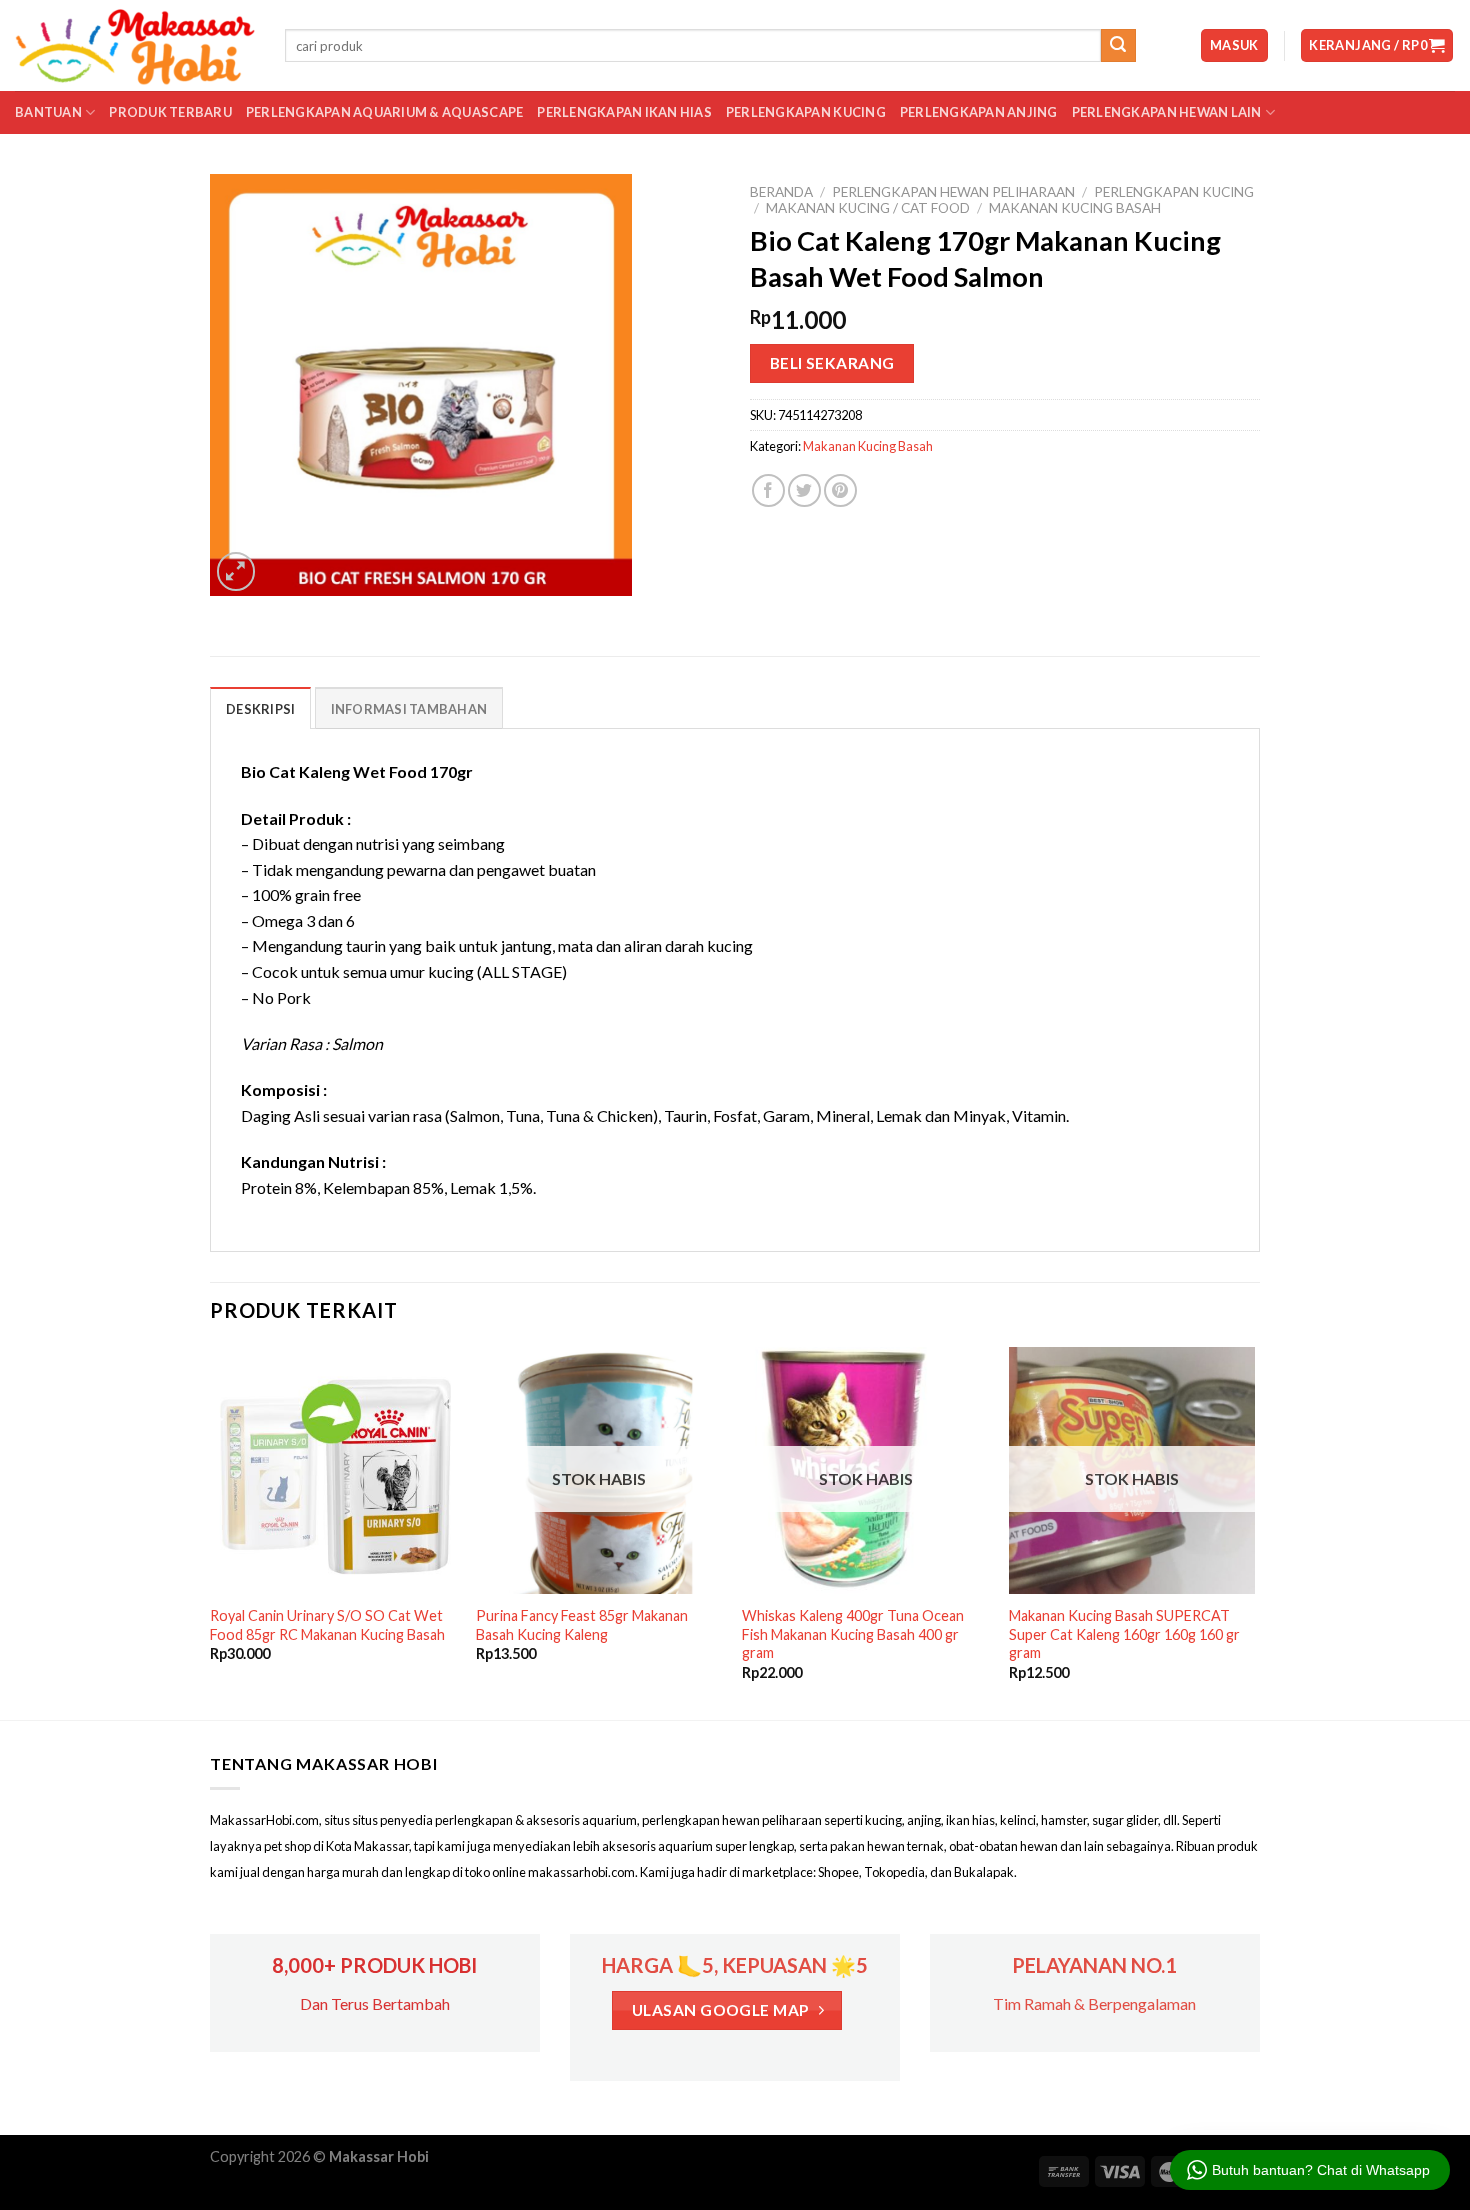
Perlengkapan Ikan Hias (624, 112)
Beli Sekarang (832, 363)
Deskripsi (260, 709)
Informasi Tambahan (409, 709)
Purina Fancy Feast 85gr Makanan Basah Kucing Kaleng (582, 1625)
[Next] (1254, 1531)
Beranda (781, 192)
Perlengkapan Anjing (979, 112)
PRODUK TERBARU (170, 112)
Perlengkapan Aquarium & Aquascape (384, 112)
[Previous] (211, 1531)
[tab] (260, 708)
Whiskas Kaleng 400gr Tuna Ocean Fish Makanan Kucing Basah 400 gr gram (853, 1634)
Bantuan (48, 112)
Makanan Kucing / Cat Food (868, 208)
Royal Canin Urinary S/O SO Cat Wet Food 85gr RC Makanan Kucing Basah (327, 1625)
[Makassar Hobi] (135, 46)
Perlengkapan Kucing (806, 112)
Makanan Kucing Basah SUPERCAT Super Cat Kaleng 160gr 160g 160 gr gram (1124, 1634)
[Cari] (1118, 46)
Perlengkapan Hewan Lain (1167, 112)
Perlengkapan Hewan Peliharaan (953, 192)
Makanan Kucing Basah (1075, 208)
